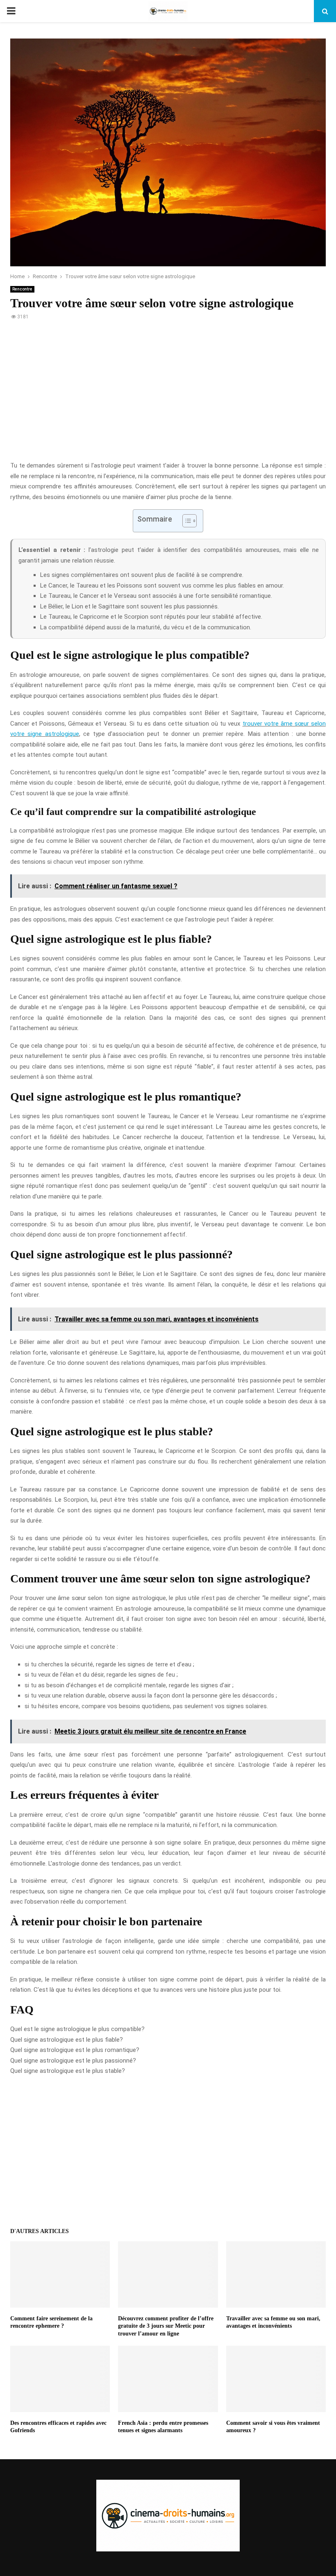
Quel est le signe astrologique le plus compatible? (77, 2029)
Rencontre (22, 289)
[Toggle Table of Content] (185, 521)
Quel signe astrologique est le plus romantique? (75, 2050)
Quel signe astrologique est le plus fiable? (67, 2040)
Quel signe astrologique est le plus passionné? (73, 2061)
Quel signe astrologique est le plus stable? (68, 2071)
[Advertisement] (168, 395)
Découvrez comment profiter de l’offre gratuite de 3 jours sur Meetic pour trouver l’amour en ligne (166, 2326)
